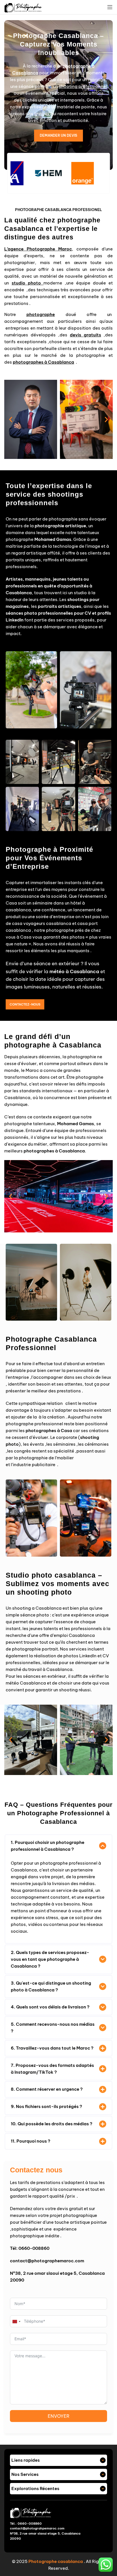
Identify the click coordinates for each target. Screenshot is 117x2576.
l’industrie (21, 1465)
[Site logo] (23, 7)
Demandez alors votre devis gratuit (46, 2209)
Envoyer (59, 2416)
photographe (41, 314)
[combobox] (16, 2322)
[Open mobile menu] (110, 7)
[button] (11, 419)
